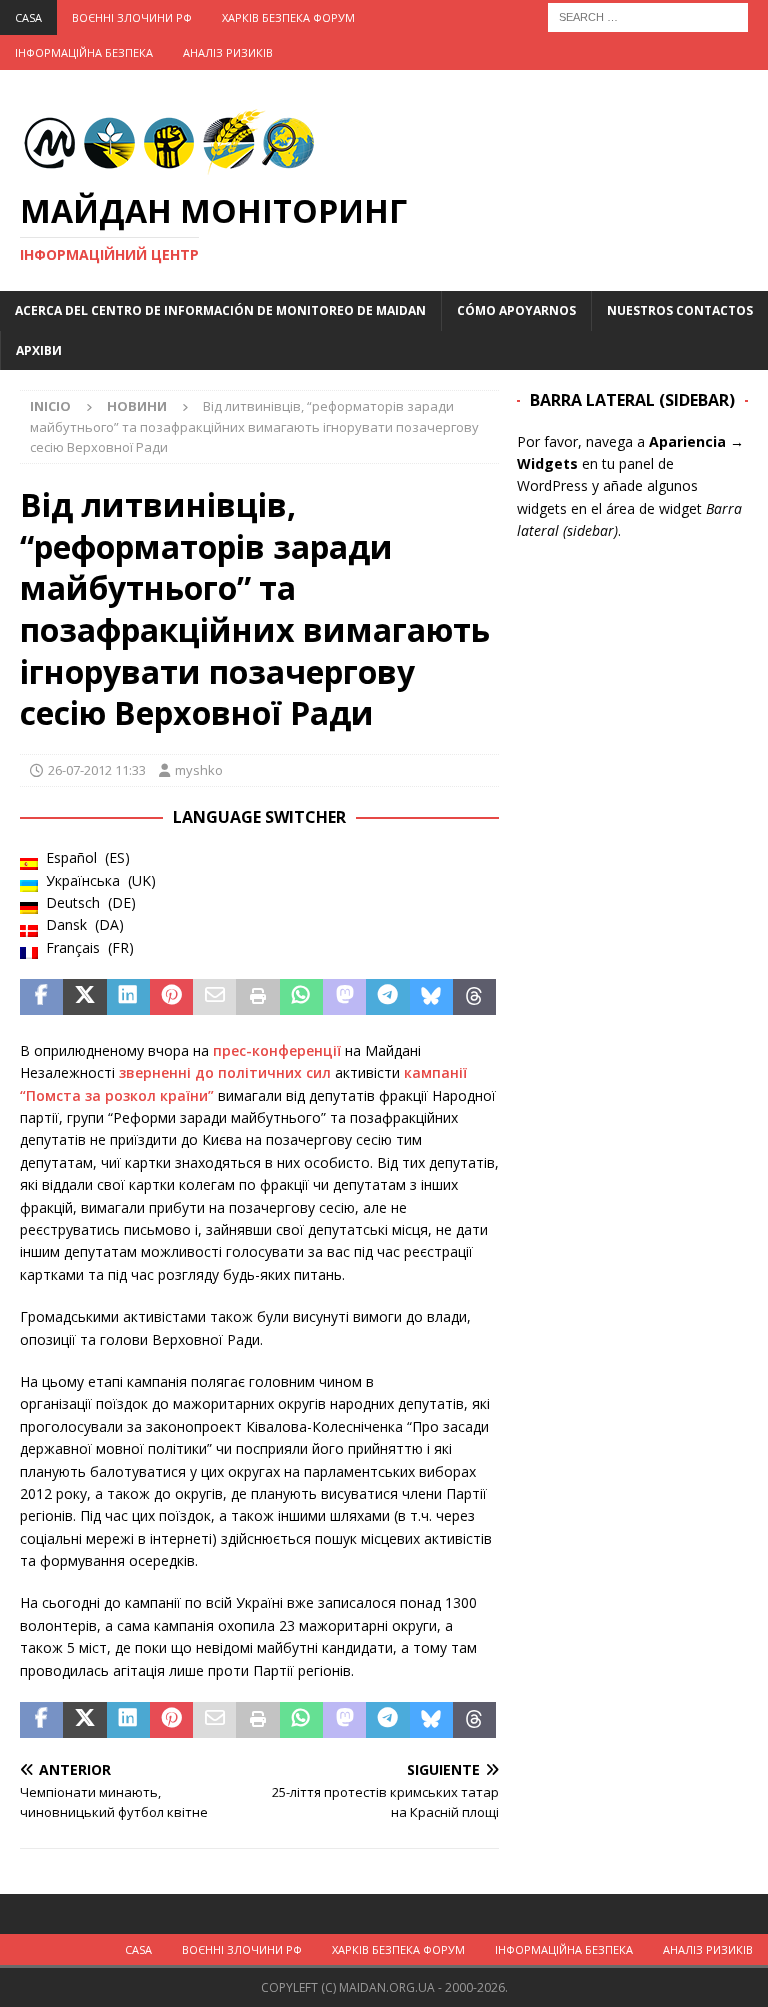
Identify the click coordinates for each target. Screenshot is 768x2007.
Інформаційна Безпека (84, 52)
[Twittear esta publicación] (84, 997)
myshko (199, 770)
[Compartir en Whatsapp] (301, 997)
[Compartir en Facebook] (41, 997)
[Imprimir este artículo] (257, 997)
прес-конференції (277, 1050)
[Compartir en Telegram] (387, 997)
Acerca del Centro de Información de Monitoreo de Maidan (220, 310)
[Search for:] (648, 15)
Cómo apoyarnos (516, 310)
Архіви (39, 350)
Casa (28, 17)
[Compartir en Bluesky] (431, 997)
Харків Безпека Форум (288, 17)
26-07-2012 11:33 (97, 770)
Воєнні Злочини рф (132, 17)
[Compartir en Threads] (474, 997)
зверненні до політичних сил (225, 1072)
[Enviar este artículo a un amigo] (214, 997)
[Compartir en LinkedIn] (128, 997)
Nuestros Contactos (680, 310)
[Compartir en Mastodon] (344, 997)
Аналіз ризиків (228, 52)
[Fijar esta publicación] (171, 997)
